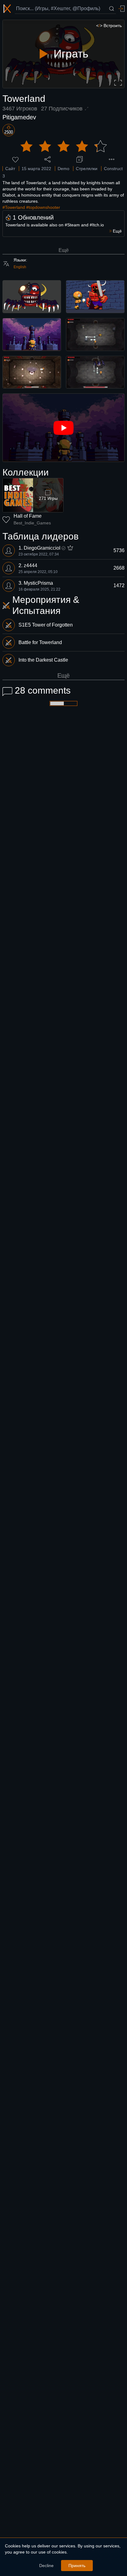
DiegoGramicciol (42, 548)
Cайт (10, 169)
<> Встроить (109, 26)
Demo (63, 169)
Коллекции (26, 472)
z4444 (31, 565)
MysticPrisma (38, 583)
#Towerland (14, 207)
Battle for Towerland (40, 642)
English (20, 267)
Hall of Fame (28, 516)
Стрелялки (87, 169)
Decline (46, 2566)
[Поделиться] (47, 159)
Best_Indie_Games (32, 523)
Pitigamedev (19, 117)
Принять (77, 2566)
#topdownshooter (43, 207)
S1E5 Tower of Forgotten (46, 625)
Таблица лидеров (41, 536)
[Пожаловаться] (112, 159)
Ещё (64, 250)
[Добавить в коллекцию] (80, 159)
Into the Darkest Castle (43, 660)
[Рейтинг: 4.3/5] (63, 146)
